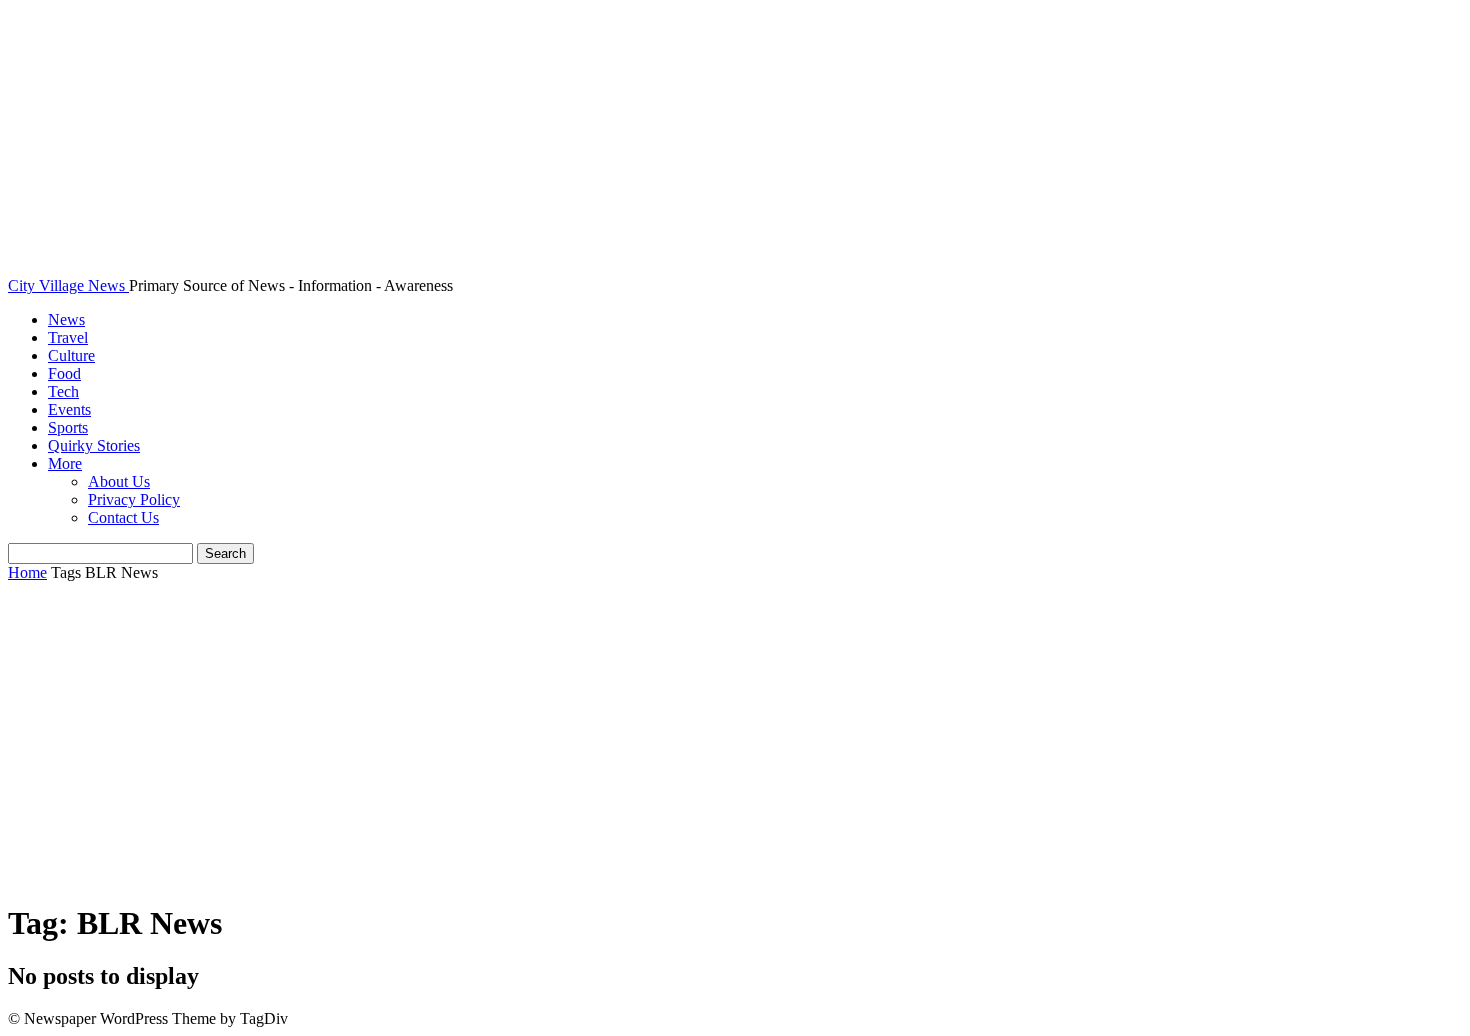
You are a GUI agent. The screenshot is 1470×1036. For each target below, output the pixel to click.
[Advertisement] (735, 743)
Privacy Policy (134, 499)
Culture (71, 355)
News (66, 319)
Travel (68, 337)
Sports (68, 427)
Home (27, 572)
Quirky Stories (94, 445)
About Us (119, 481)
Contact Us (123, 517)
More (65, 463)
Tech (63, 391)
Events (69, 409)
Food (64, 373)
